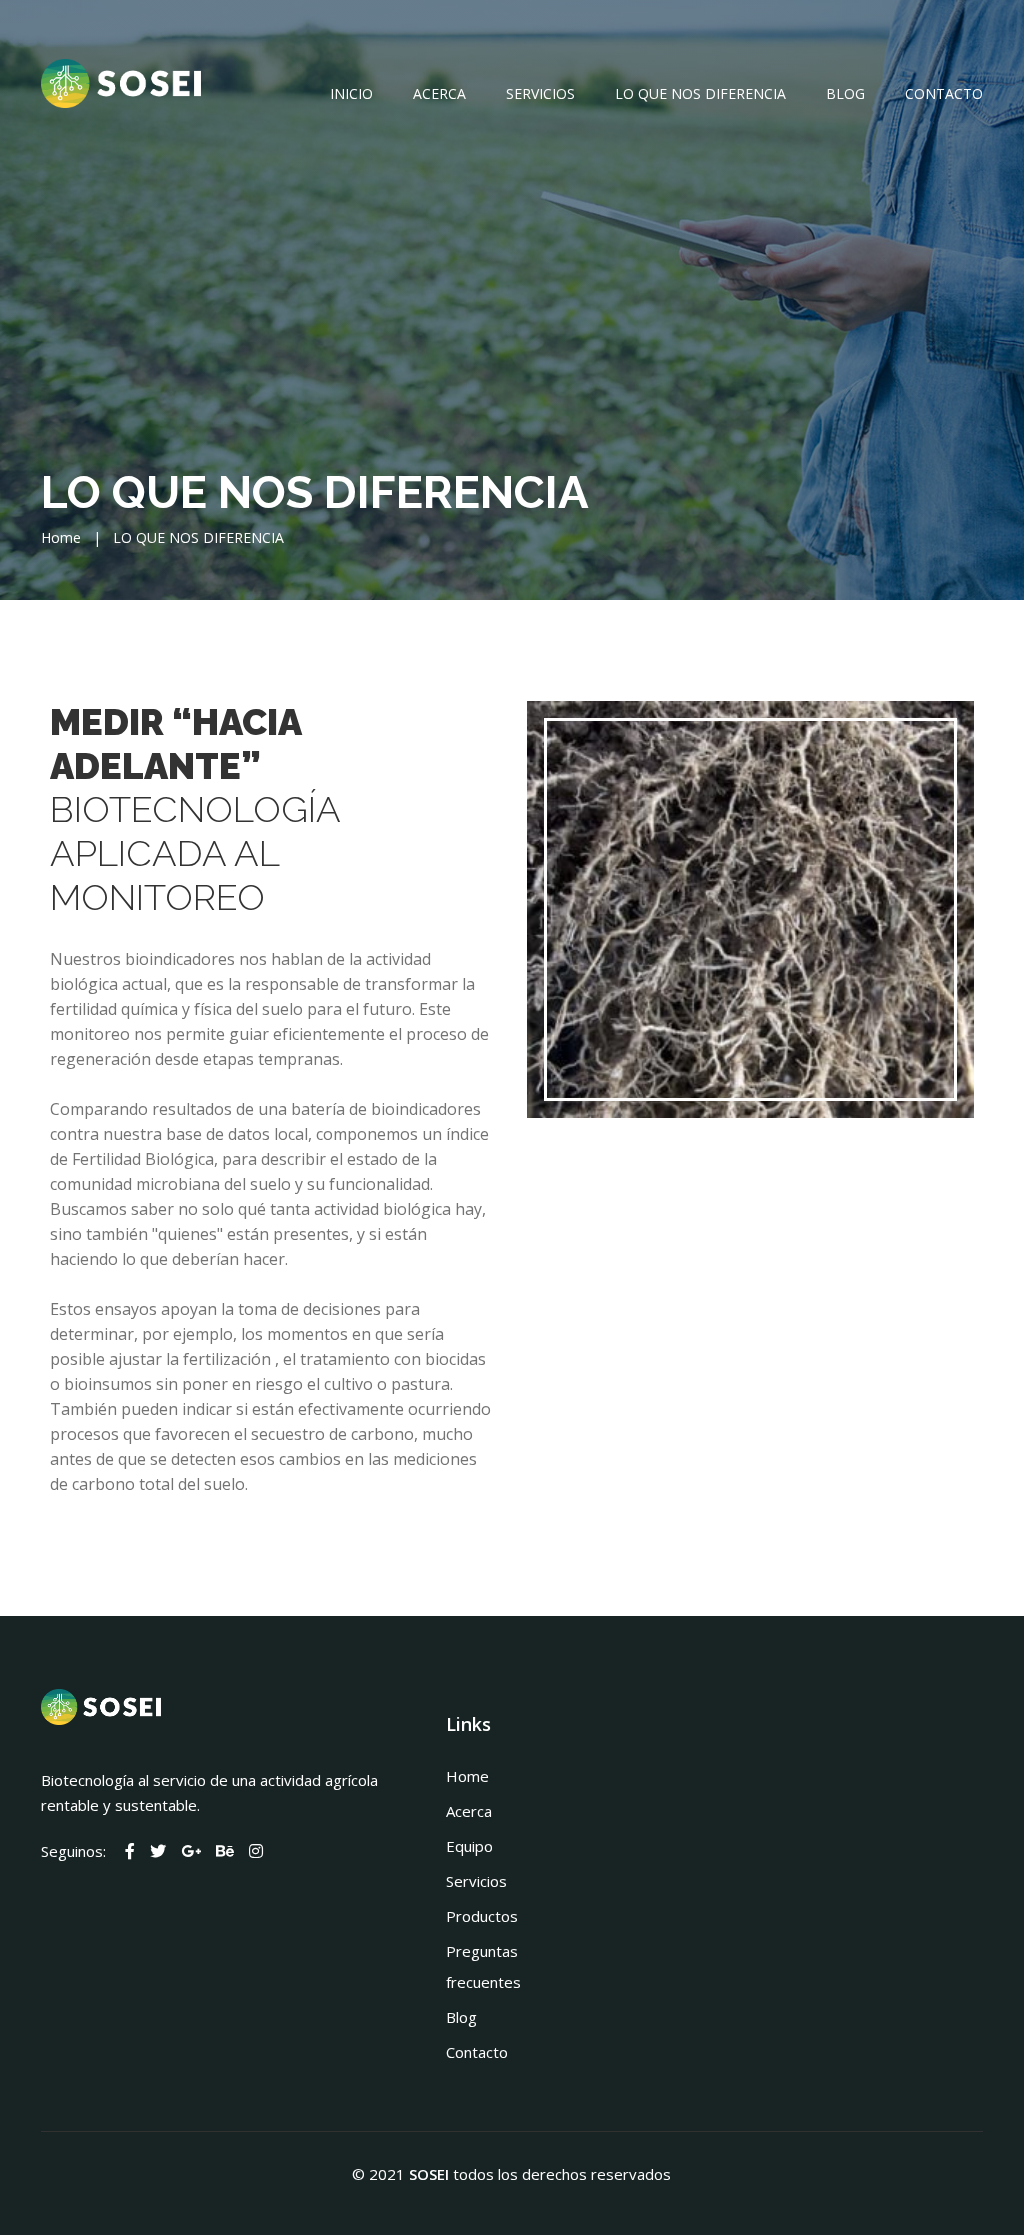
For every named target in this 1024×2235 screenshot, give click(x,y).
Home (61, 537)
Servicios (540, 93)
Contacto (944, 93)
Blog (845, 93)
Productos (482, 1916)
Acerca (439, 93)
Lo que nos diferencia (700, 93)
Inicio (351, 93)
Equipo (469, 1846)
